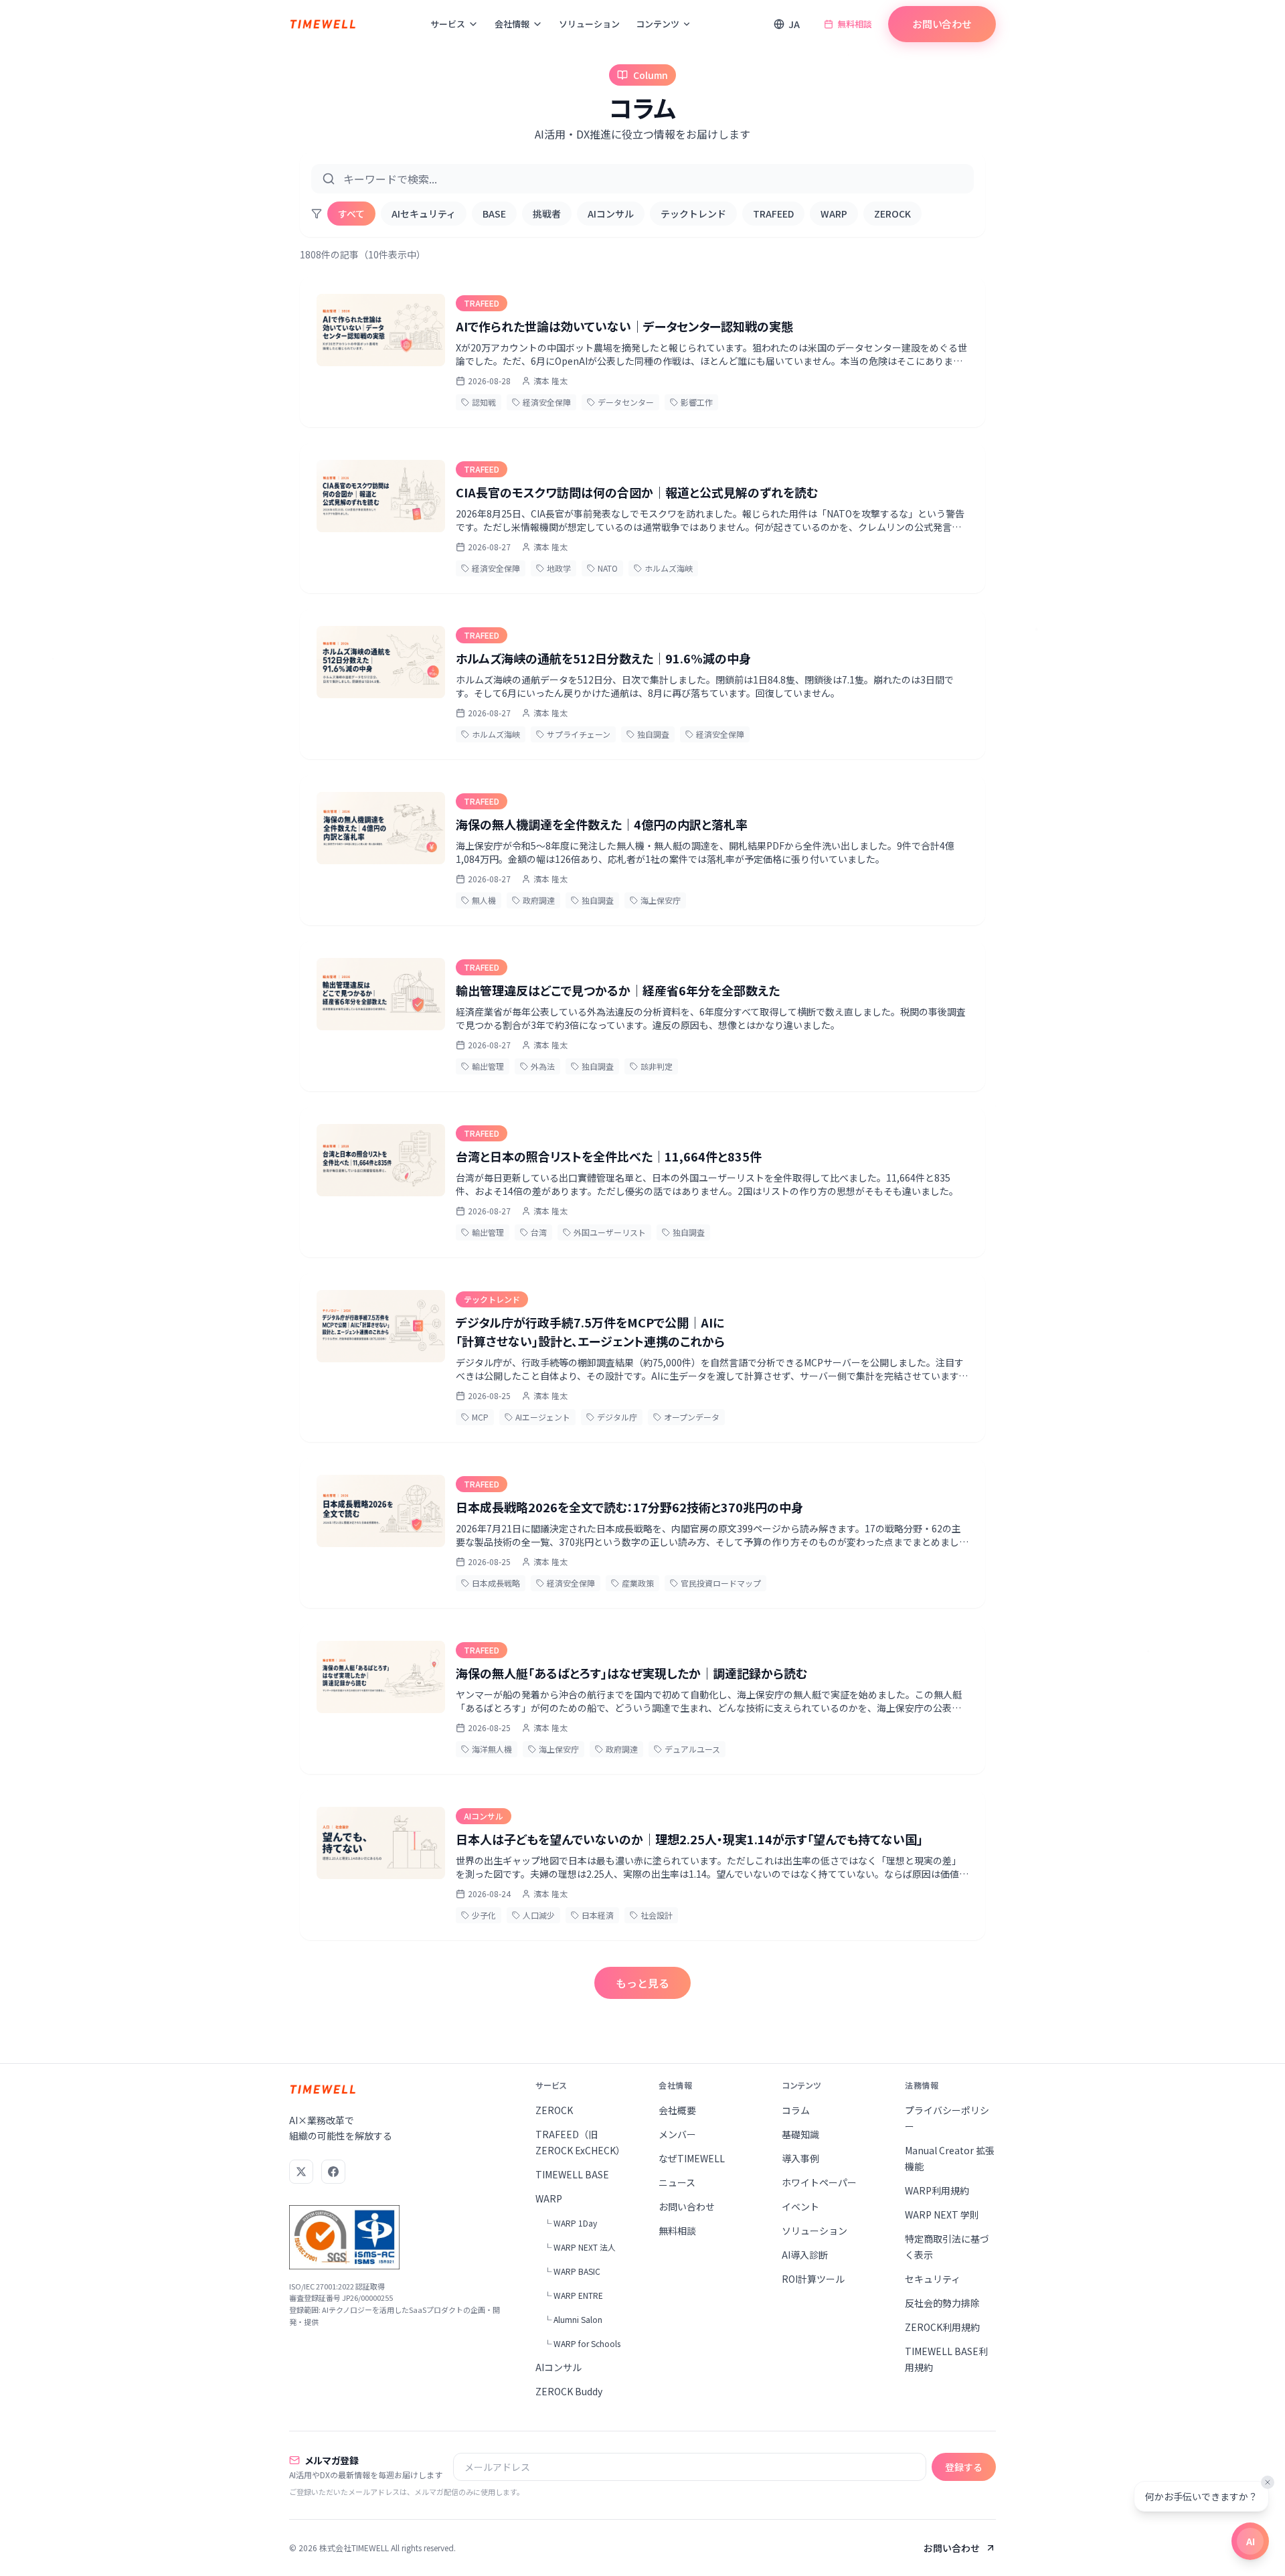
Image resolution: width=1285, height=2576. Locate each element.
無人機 (484, 900)
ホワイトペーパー (819, 2182)
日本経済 (598, 1915)
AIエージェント (543, 1417)
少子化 (484, 1915)
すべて (351, 214)
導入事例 (800, 2158)
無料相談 (855, 24)
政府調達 (539, 900)
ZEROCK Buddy (569, 2391)
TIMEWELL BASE (572, 2174)
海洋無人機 (492, 1749)
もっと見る (642, 1983)
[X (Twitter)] (301, 2172)
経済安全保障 (547, 402)
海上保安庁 (661, 900)
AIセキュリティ (424, 214)
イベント (800, 2206)
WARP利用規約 (937, 2190)
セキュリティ (933, 2279)
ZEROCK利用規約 (942, 2327)
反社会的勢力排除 (942, 2303)
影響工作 (697, 402)
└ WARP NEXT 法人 (580, 2247)
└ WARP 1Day (570, 2223)
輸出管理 (488, 1066)
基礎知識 (800, 2134)
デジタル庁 (617, 1417)
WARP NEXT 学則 (942, 2215)
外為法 (543, 1066)
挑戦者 (547, 214)
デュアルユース (692, 1749)
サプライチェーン (579, 734)
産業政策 (638, 1583)
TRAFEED (773, 214)
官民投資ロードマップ (721, 1583)
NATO (608, 568)
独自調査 (653, 734)
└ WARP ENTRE (573, 2295)
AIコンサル (611, 214)
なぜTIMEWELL (692, 2158)
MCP (480, 1417)
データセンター (626, 402)
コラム (796, 2110)
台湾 (539, 1232)
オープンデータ (692, 1417)
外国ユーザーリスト (610, 1232)
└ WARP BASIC (572, 2271)
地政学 (559, 568)
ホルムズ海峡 (669, 568)
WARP (834, 214)
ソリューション (589, 24)
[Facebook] (333, 2172)
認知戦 (484, 402)
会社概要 (677, 2110)
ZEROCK (892, 214)
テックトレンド (693, 214)
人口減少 (539, 1915)
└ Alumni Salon (573, 2319)
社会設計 (657, 1915)
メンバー (677, 2134)
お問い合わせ (942, 24)
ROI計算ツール (813, 2279)
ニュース (677, 2182)
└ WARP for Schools (582, 2343)
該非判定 (657, 1066)
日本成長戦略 (496, 1583)
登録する (964, 2467)
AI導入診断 (805, 2255)
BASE (494, 214)
